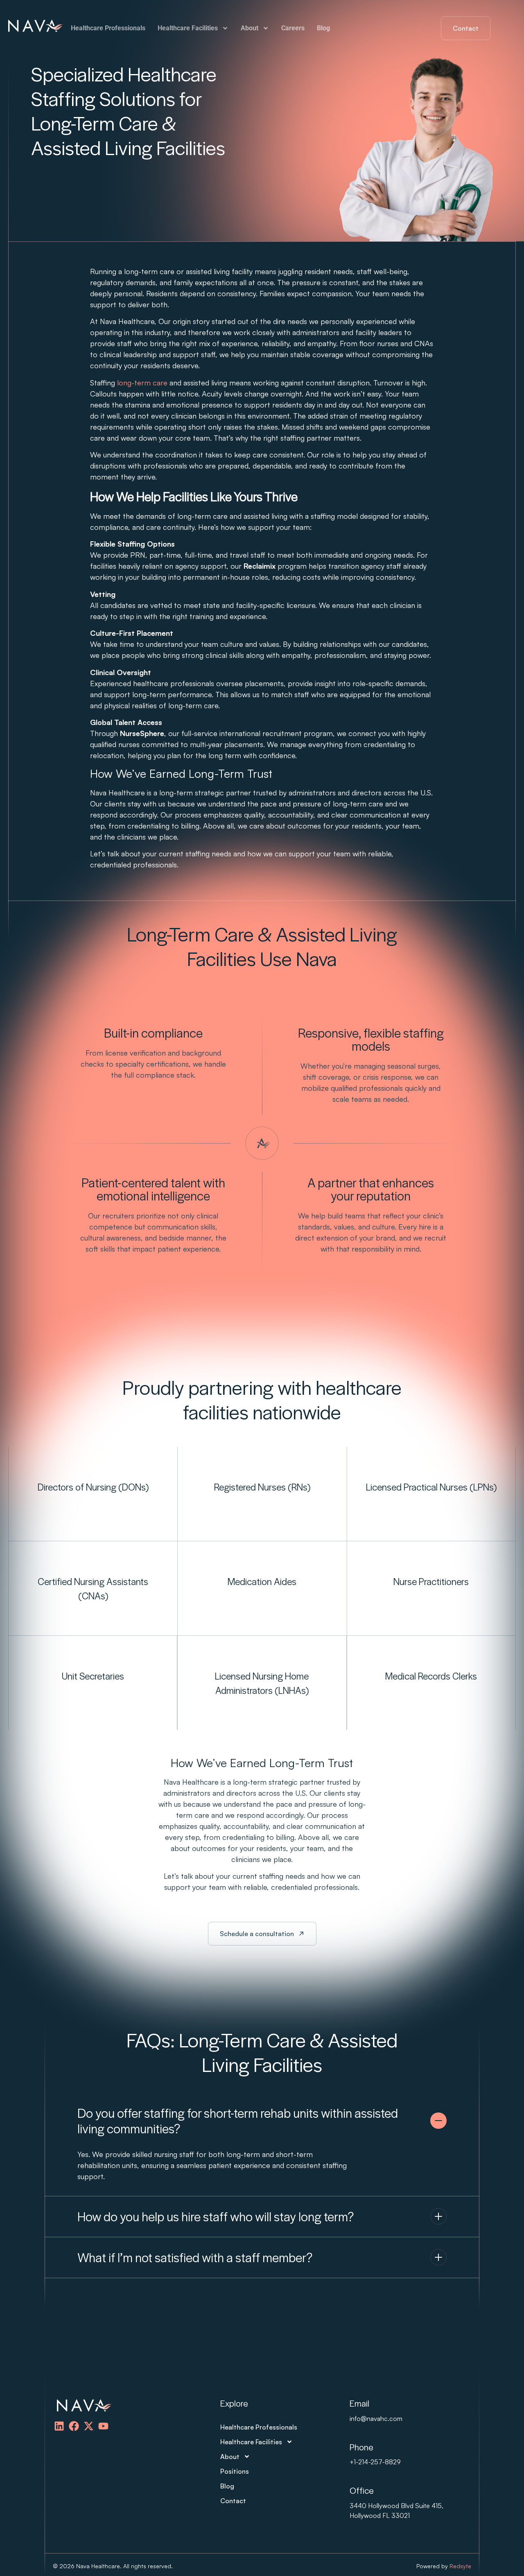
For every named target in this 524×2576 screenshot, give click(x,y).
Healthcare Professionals (108, 28)
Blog (323, 28)
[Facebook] (74, 2426)
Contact (233, 2501)
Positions (235, 2471)
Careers (293, 28)
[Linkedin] (59, 2426)
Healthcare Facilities (188, 28)
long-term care (142, 383)
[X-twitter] (89, 2426)
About (250, 28)
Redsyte (460, 2566)
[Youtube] (103, 2426)
